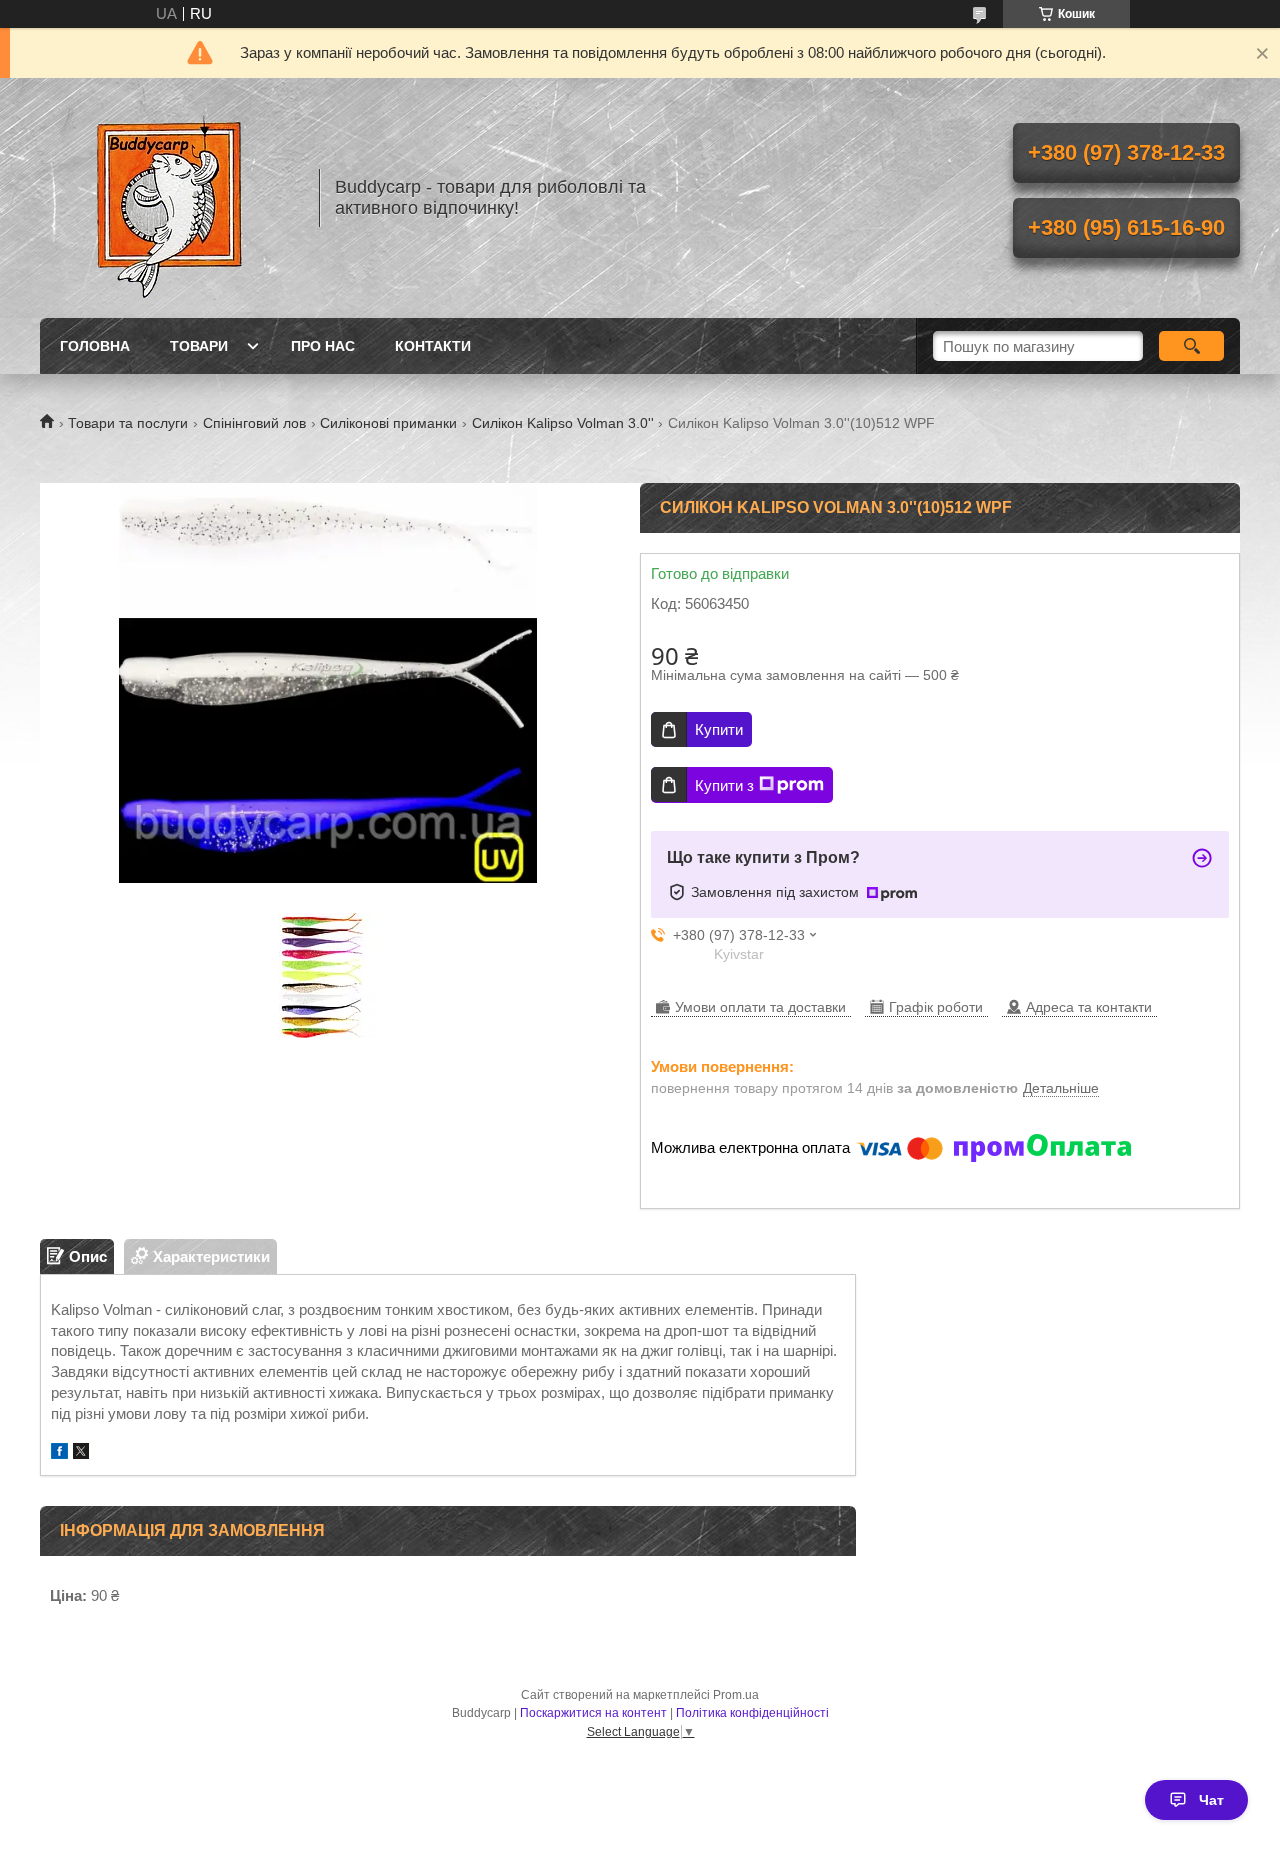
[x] (81, 1453)
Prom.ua (736, 1695)
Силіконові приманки (388, 423)
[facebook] (59, 1453)
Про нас (323, 346)
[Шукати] (1191, 346)
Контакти (433, 346)
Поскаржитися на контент (593, 1713)
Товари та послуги (128, 423)
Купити (719, 729)
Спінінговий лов (254, 423)
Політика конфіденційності (752, 1713)
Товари (199, 346)
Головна (95, 346)
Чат (1211, 1800)
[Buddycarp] (170, 198)
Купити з (724, 785)
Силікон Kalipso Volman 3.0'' (563, 423)
